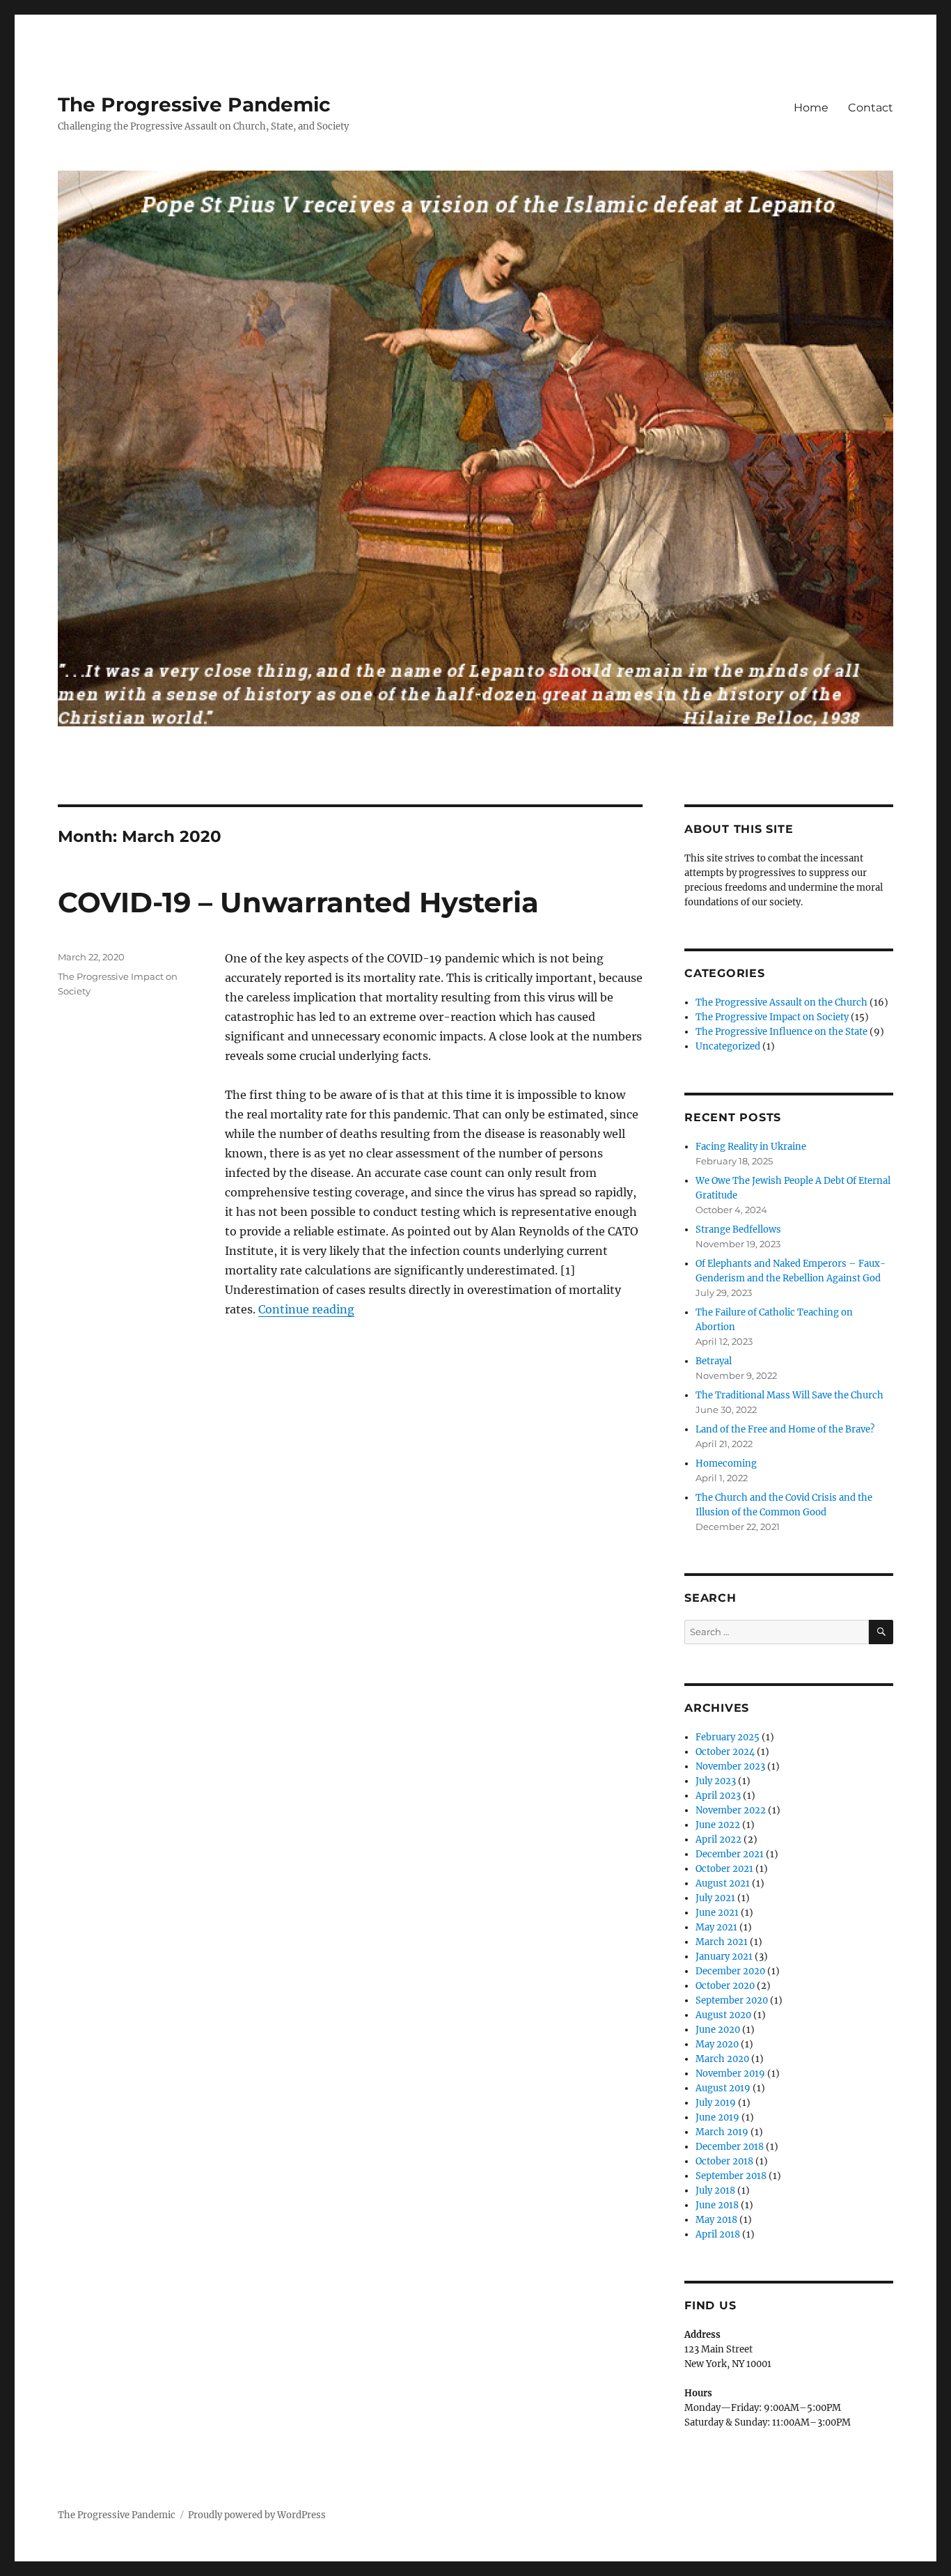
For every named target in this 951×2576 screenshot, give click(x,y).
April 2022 (718, 1840)
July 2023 (716, 1781)
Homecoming (726, 1463)
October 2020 (725, 1986)
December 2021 (730, 1854)
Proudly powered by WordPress (257, 2515)
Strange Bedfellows (738, 1230)
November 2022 (731, 1810)
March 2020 (722, 2059)
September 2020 (732, 2000)
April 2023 (718, 1796)
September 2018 (731, 2176)
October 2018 (724, 2161)
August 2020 (723, 2015)
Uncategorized (728, 1046)
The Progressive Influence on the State (781, 1032)
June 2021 (717, 1913)
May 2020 (717, 2044)
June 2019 (717, 2117)
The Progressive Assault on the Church (781, 1002)
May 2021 (716, 1927)
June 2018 (717, 2205)
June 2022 (718, 1825)
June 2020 (718, 2030)
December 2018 (730, 2147)
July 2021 (715, 1898)
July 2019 (716, 2103)
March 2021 (722, 1942)
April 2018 (718, 2234)
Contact (871, 108)
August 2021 (723, 1883)
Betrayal (714, 1361)
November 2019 (730, 2074)
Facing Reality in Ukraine (751, 1147)
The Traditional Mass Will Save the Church (789, 1395)
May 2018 (716, 2220)
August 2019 (723, 2088)
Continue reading (306, 1309)
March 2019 (722, 2132)
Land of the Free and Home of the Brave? (785, 1429)
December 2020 (730, 1971)
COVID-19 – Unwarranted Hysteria (298, 902)
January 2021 (724, 1957)
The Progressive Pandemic (194, 104)
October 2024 (725, 1752)
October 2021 (724, 1869)
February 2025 (728, 1737)
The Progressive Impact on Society (772, 1017)
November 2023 (730, 1766)
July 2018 (715, 2191)
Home (811, 108)
